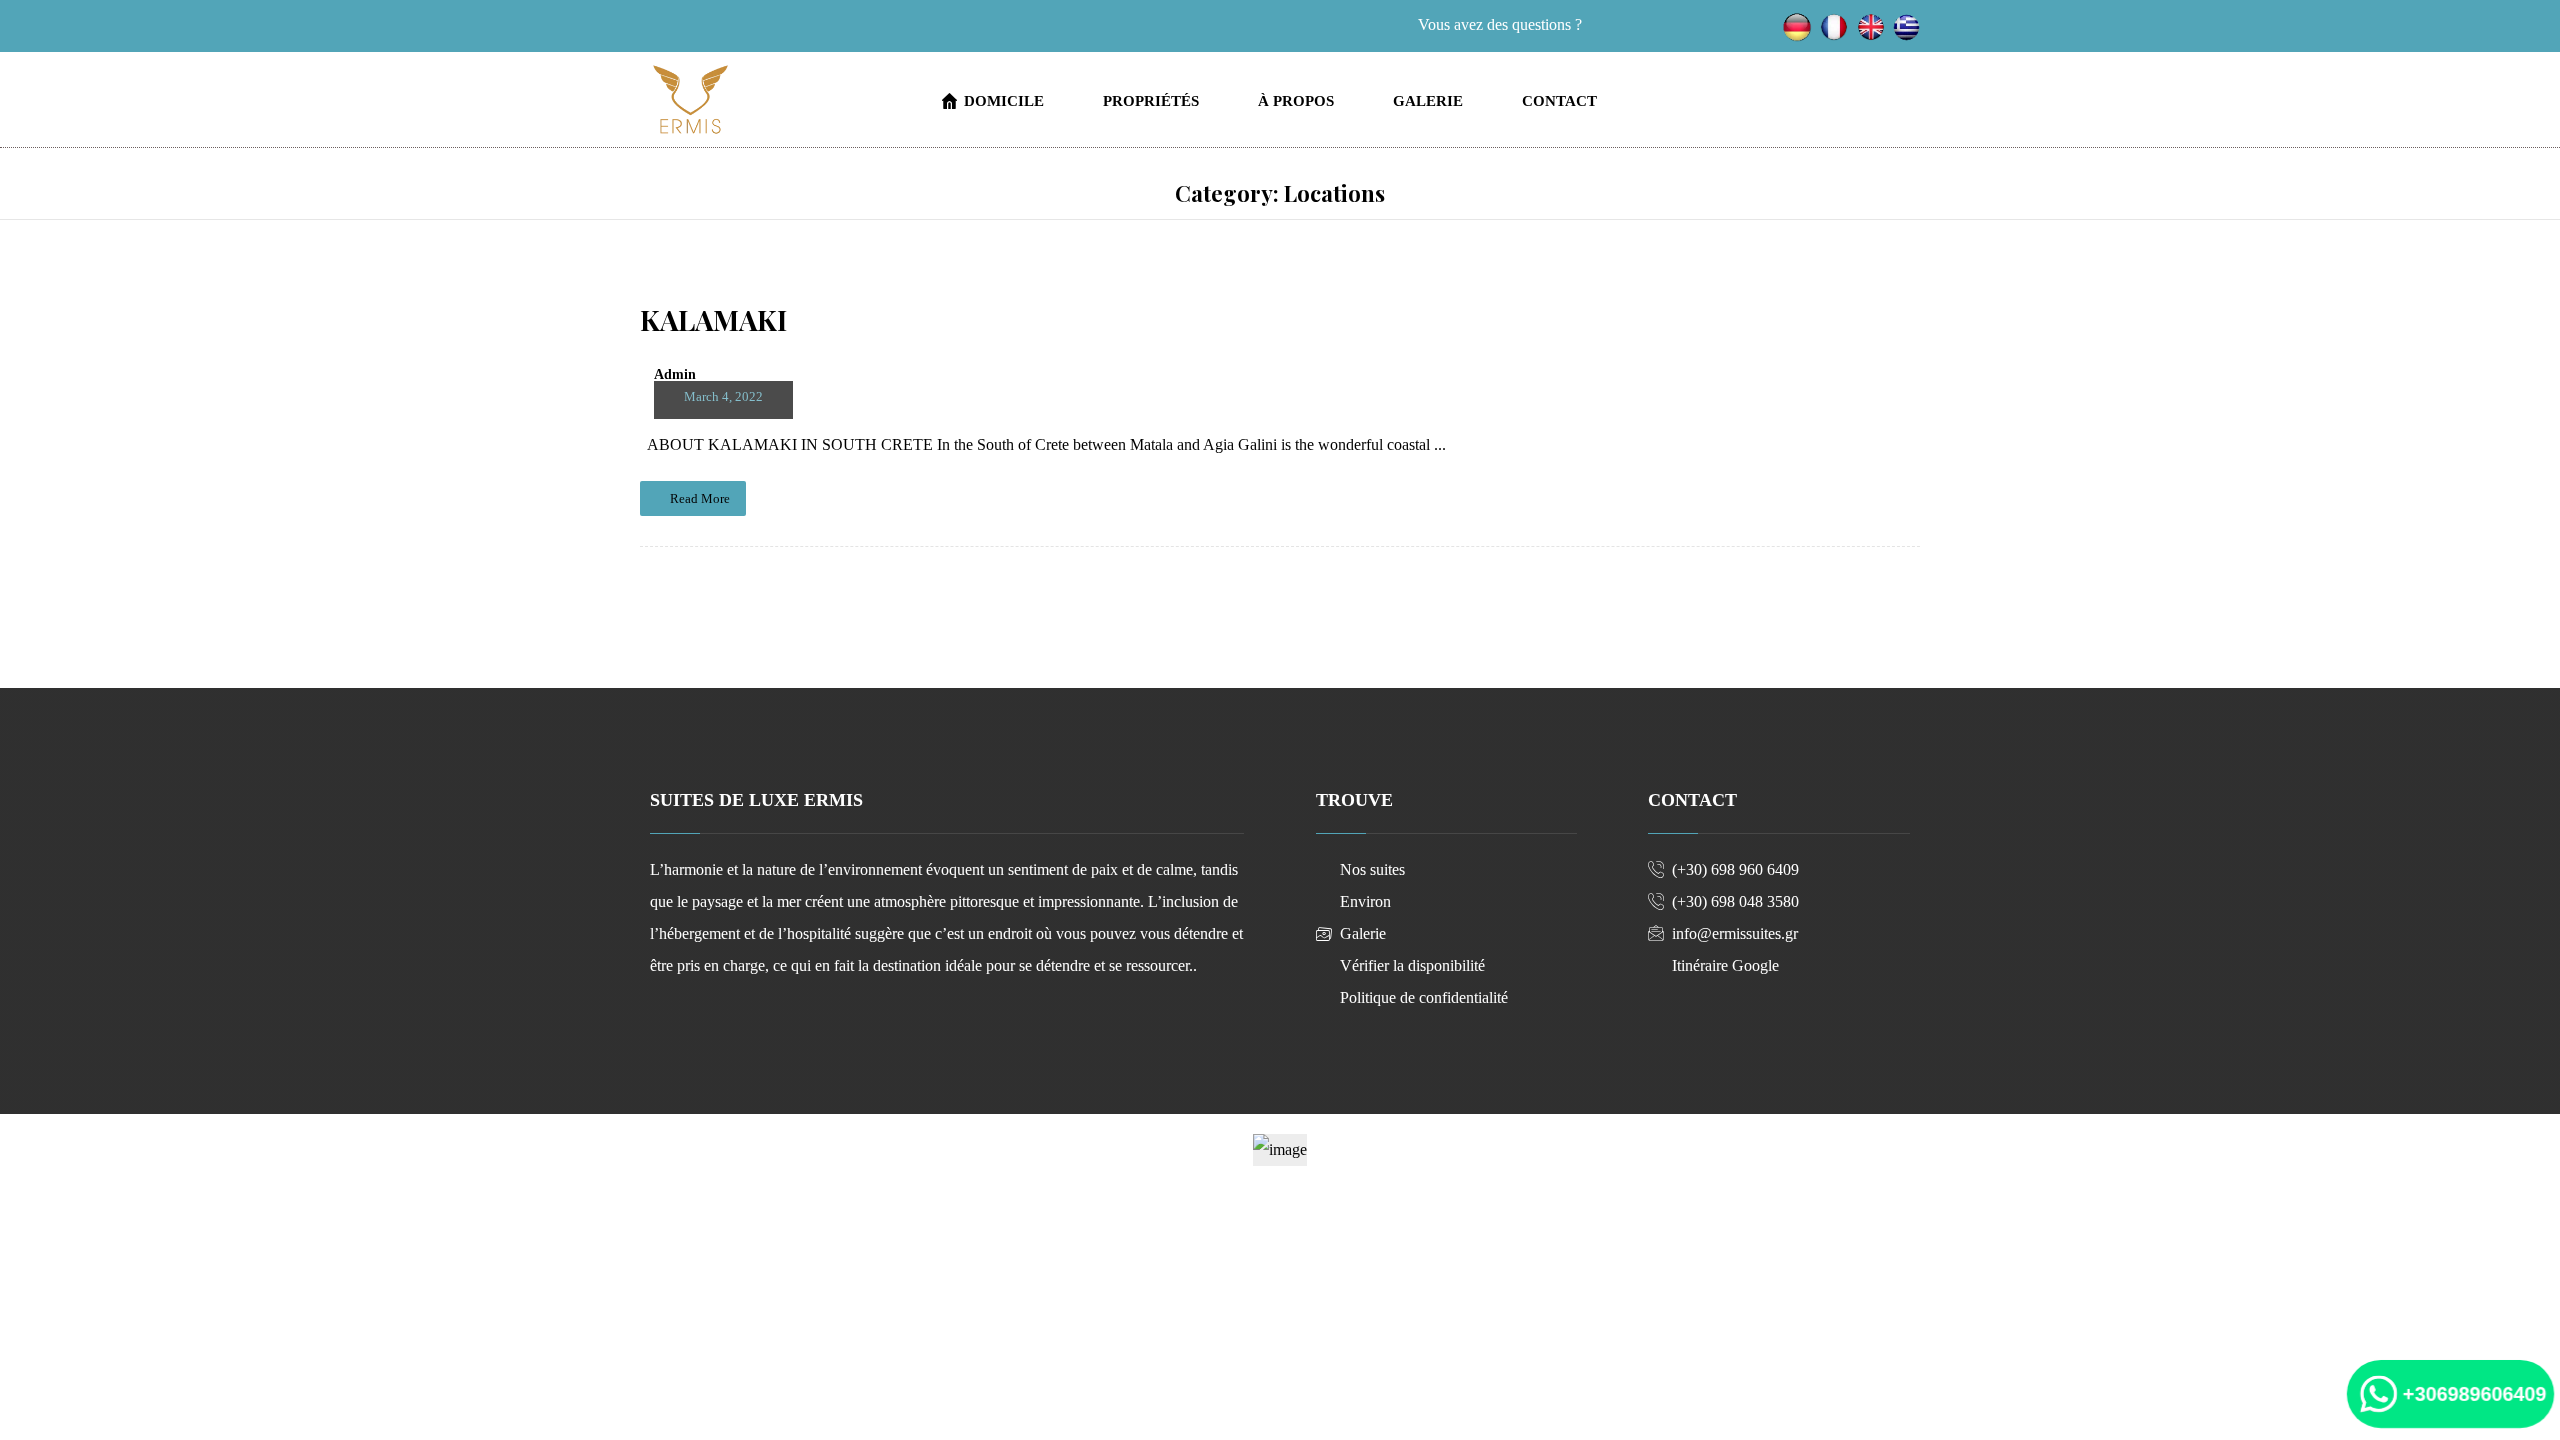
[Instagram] (704, 28)
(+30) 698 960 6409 (1735, 869)
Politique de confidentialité (1424, 997)
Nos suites (1372, 869)
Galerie (1363, 933)
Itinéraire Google (1725, 965)
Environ (1365, 901)
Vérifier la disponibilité (1412, 965)
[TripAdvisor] (776, 28)
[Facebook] (668, 28)
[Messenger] (740, 28)
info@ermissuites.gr (1735, 933)
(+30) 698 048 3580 (1735, 901)
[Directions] (812, 28)
